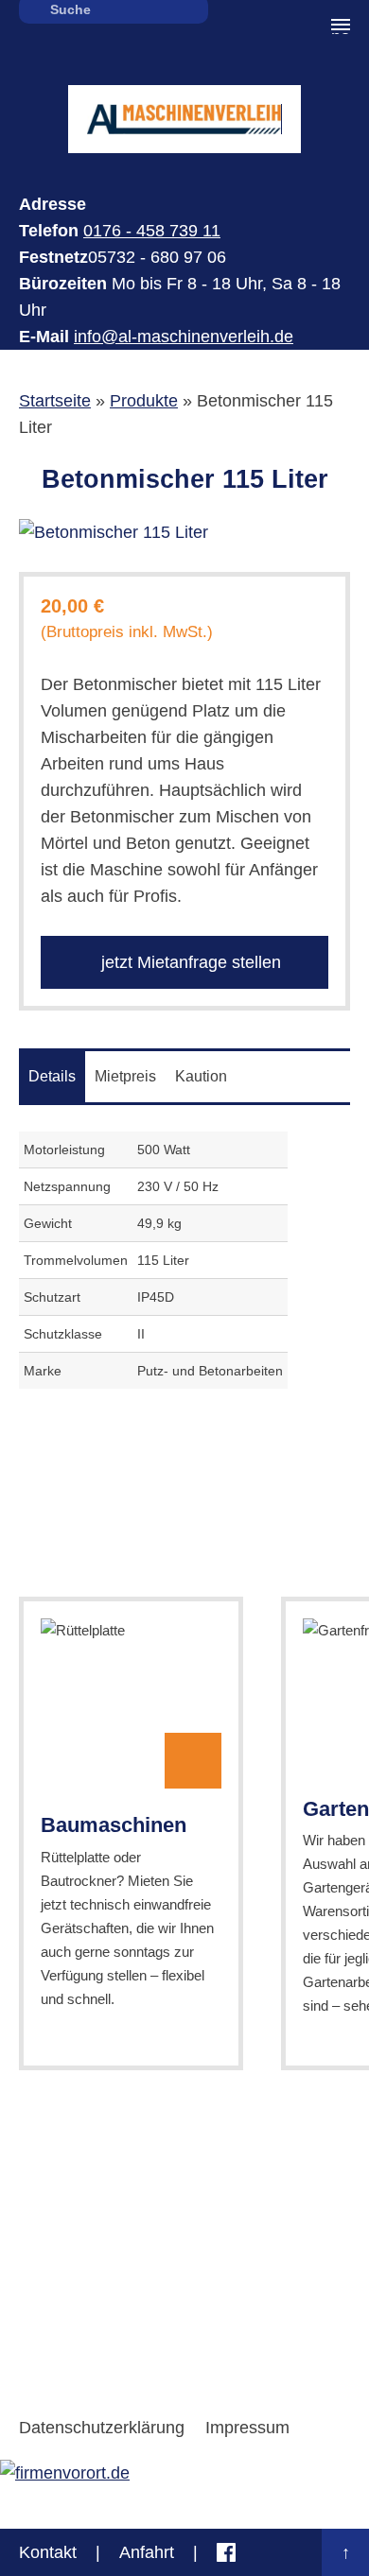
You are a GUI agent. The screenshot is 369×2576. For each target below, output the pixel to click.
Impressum (247, 2428)
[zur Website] (65, 2473)
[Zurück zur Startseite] (184, 119)
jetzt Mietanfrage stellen (189, 962)
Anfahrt (147, 2552)
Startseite (55, 401)
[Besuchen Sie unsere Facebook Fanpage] (226, 2552)
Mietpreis (125, 1076)
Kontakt (48, 2552)
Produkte (144, 401)
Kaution (201, 1076)
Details (52, 1076)
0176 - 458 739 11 (152, 231)
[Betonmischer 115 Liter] (184, 532)
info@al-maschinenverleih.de (184, 337)
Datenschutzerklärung (102, 2428)
